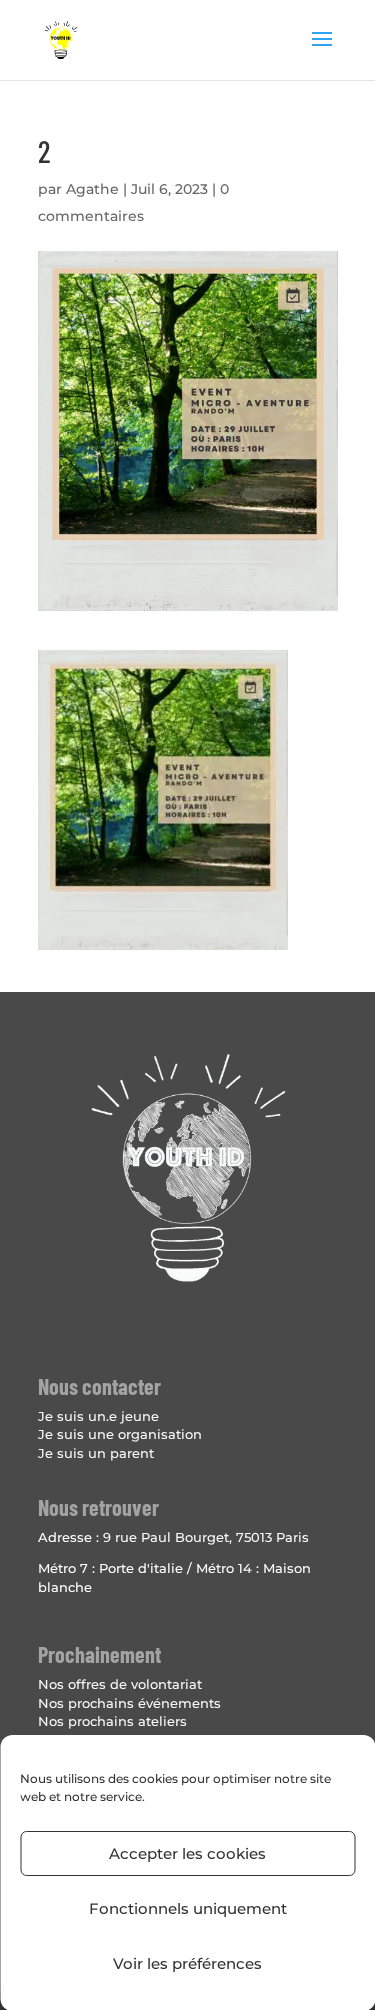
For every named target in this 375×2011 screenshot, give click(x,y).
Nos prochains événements (129, 1703)
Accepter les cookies (187, 1853)
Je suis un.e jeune (98, 1416)
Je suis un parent (96, 1453)
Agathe (92, 189)
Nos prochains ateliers (112, 1721)
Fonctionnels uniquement (188, 1908)
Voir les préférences (187, 1963)
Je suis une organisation (120, 1434)
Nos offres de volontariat (120, 1684)
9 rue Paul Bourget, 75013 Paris (206, 1537)
